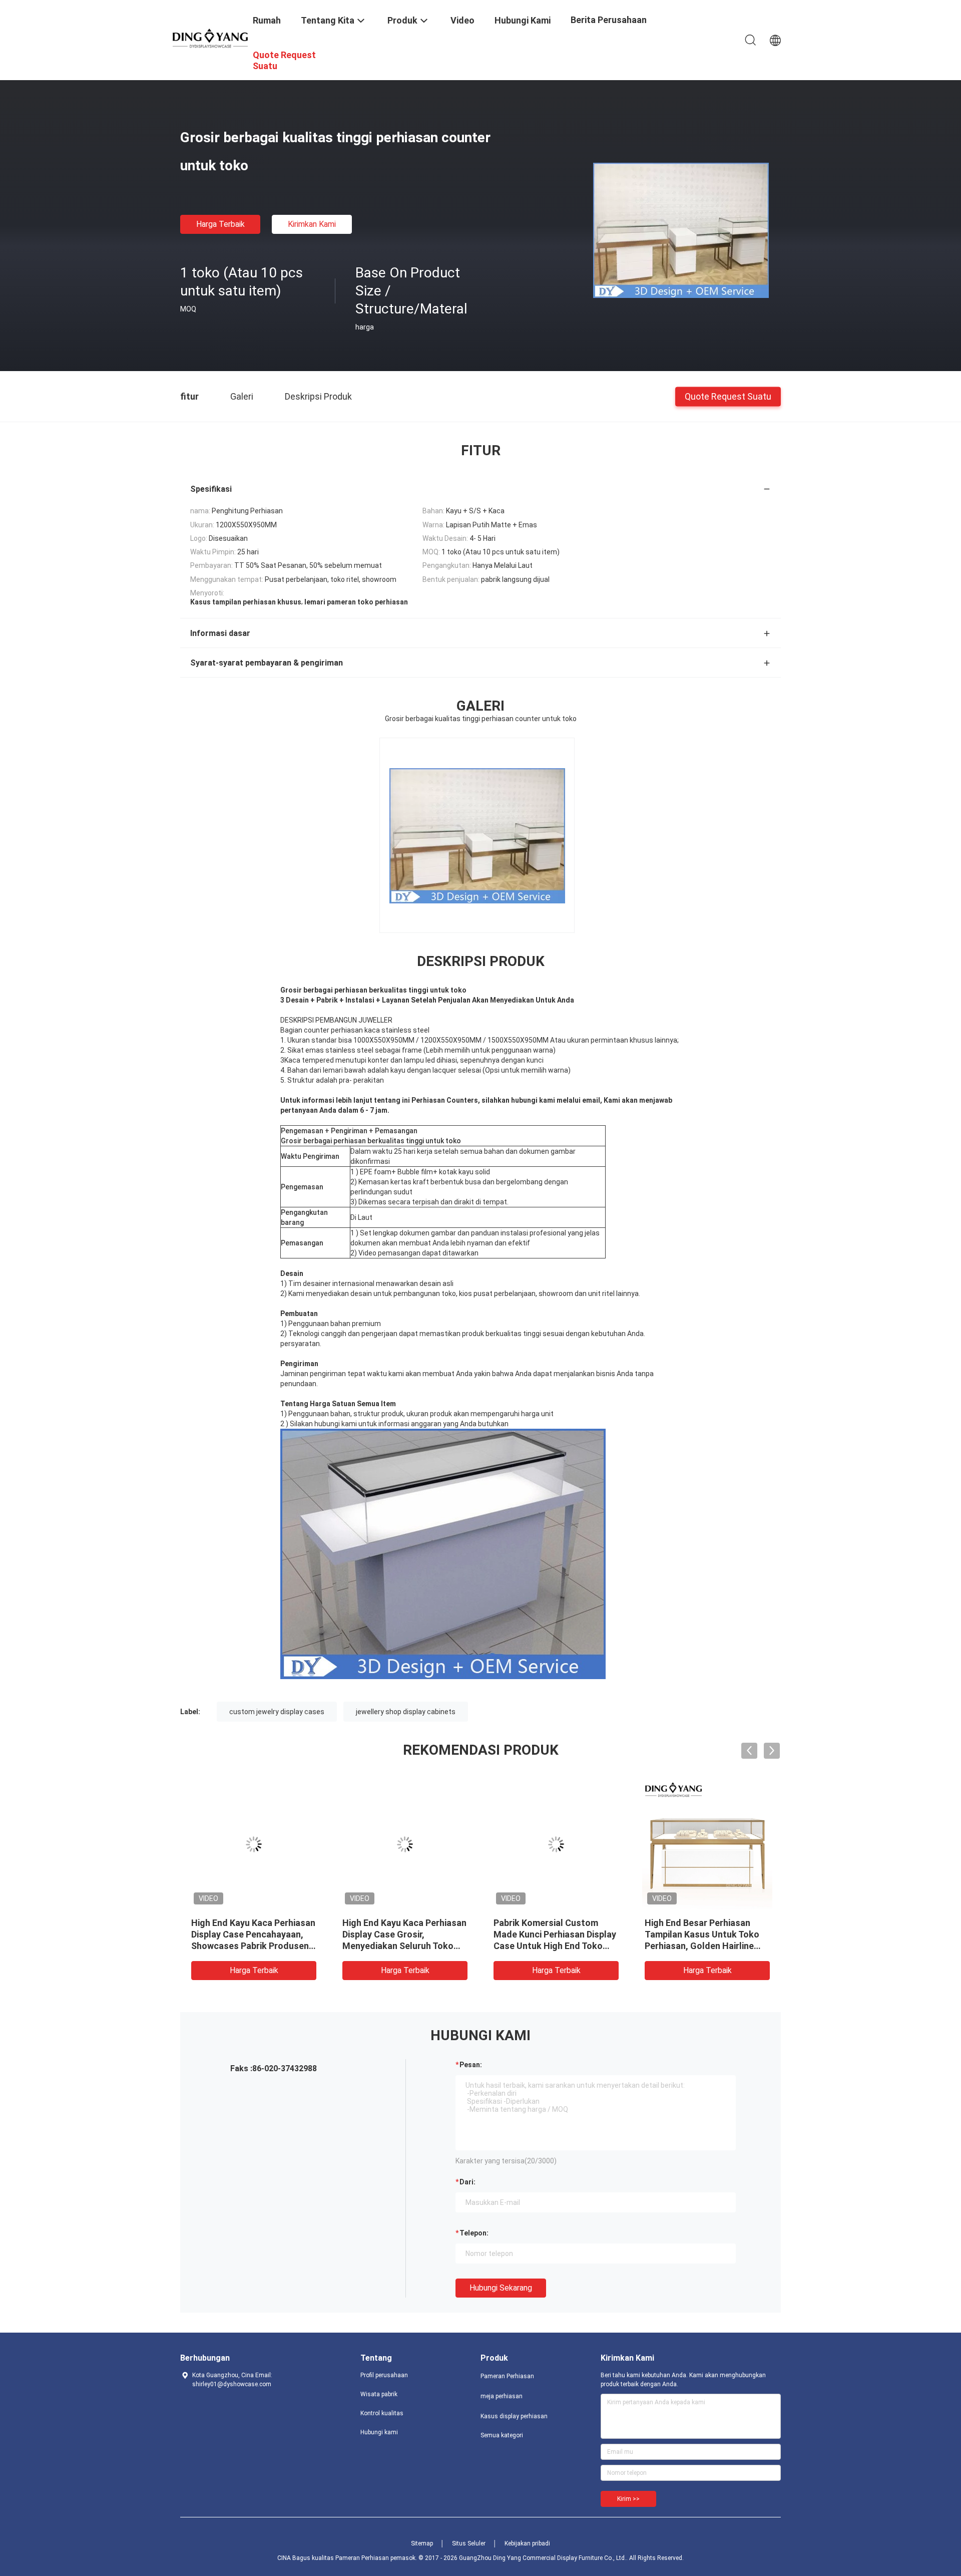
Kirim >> (628, 2499)
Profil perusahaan (384, 2375)
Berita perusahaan (609, 20)
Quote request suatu (728, 396)
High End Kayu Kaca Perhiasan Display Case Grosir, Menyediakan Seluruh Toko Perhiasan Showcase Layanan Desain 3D (404, 1946)
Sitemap (422, 2543)
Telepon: (474, 2233)
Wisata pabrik (379, 2394)
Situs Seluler (469, 2543)
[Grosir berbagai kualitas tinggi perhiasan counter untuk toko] (681, 230)
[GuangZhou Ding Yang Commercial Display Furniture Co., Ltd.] (210, 38)
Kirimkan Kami (312, 224)
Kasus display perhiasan (514, 2416)
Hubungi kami (379, 2432)
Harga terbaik (220, 224)
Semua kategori (502, 2435)
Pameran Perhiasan (507, 2376)
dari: (467, 2182)
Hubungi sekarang (501, 2288)
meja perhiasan (502, 2396)
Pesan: (471, 2065)
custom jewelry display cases (277, 1712)
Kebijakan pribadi (527, 2543)
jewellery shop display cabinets (406, 1712)
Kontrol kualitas (382, 2413)
